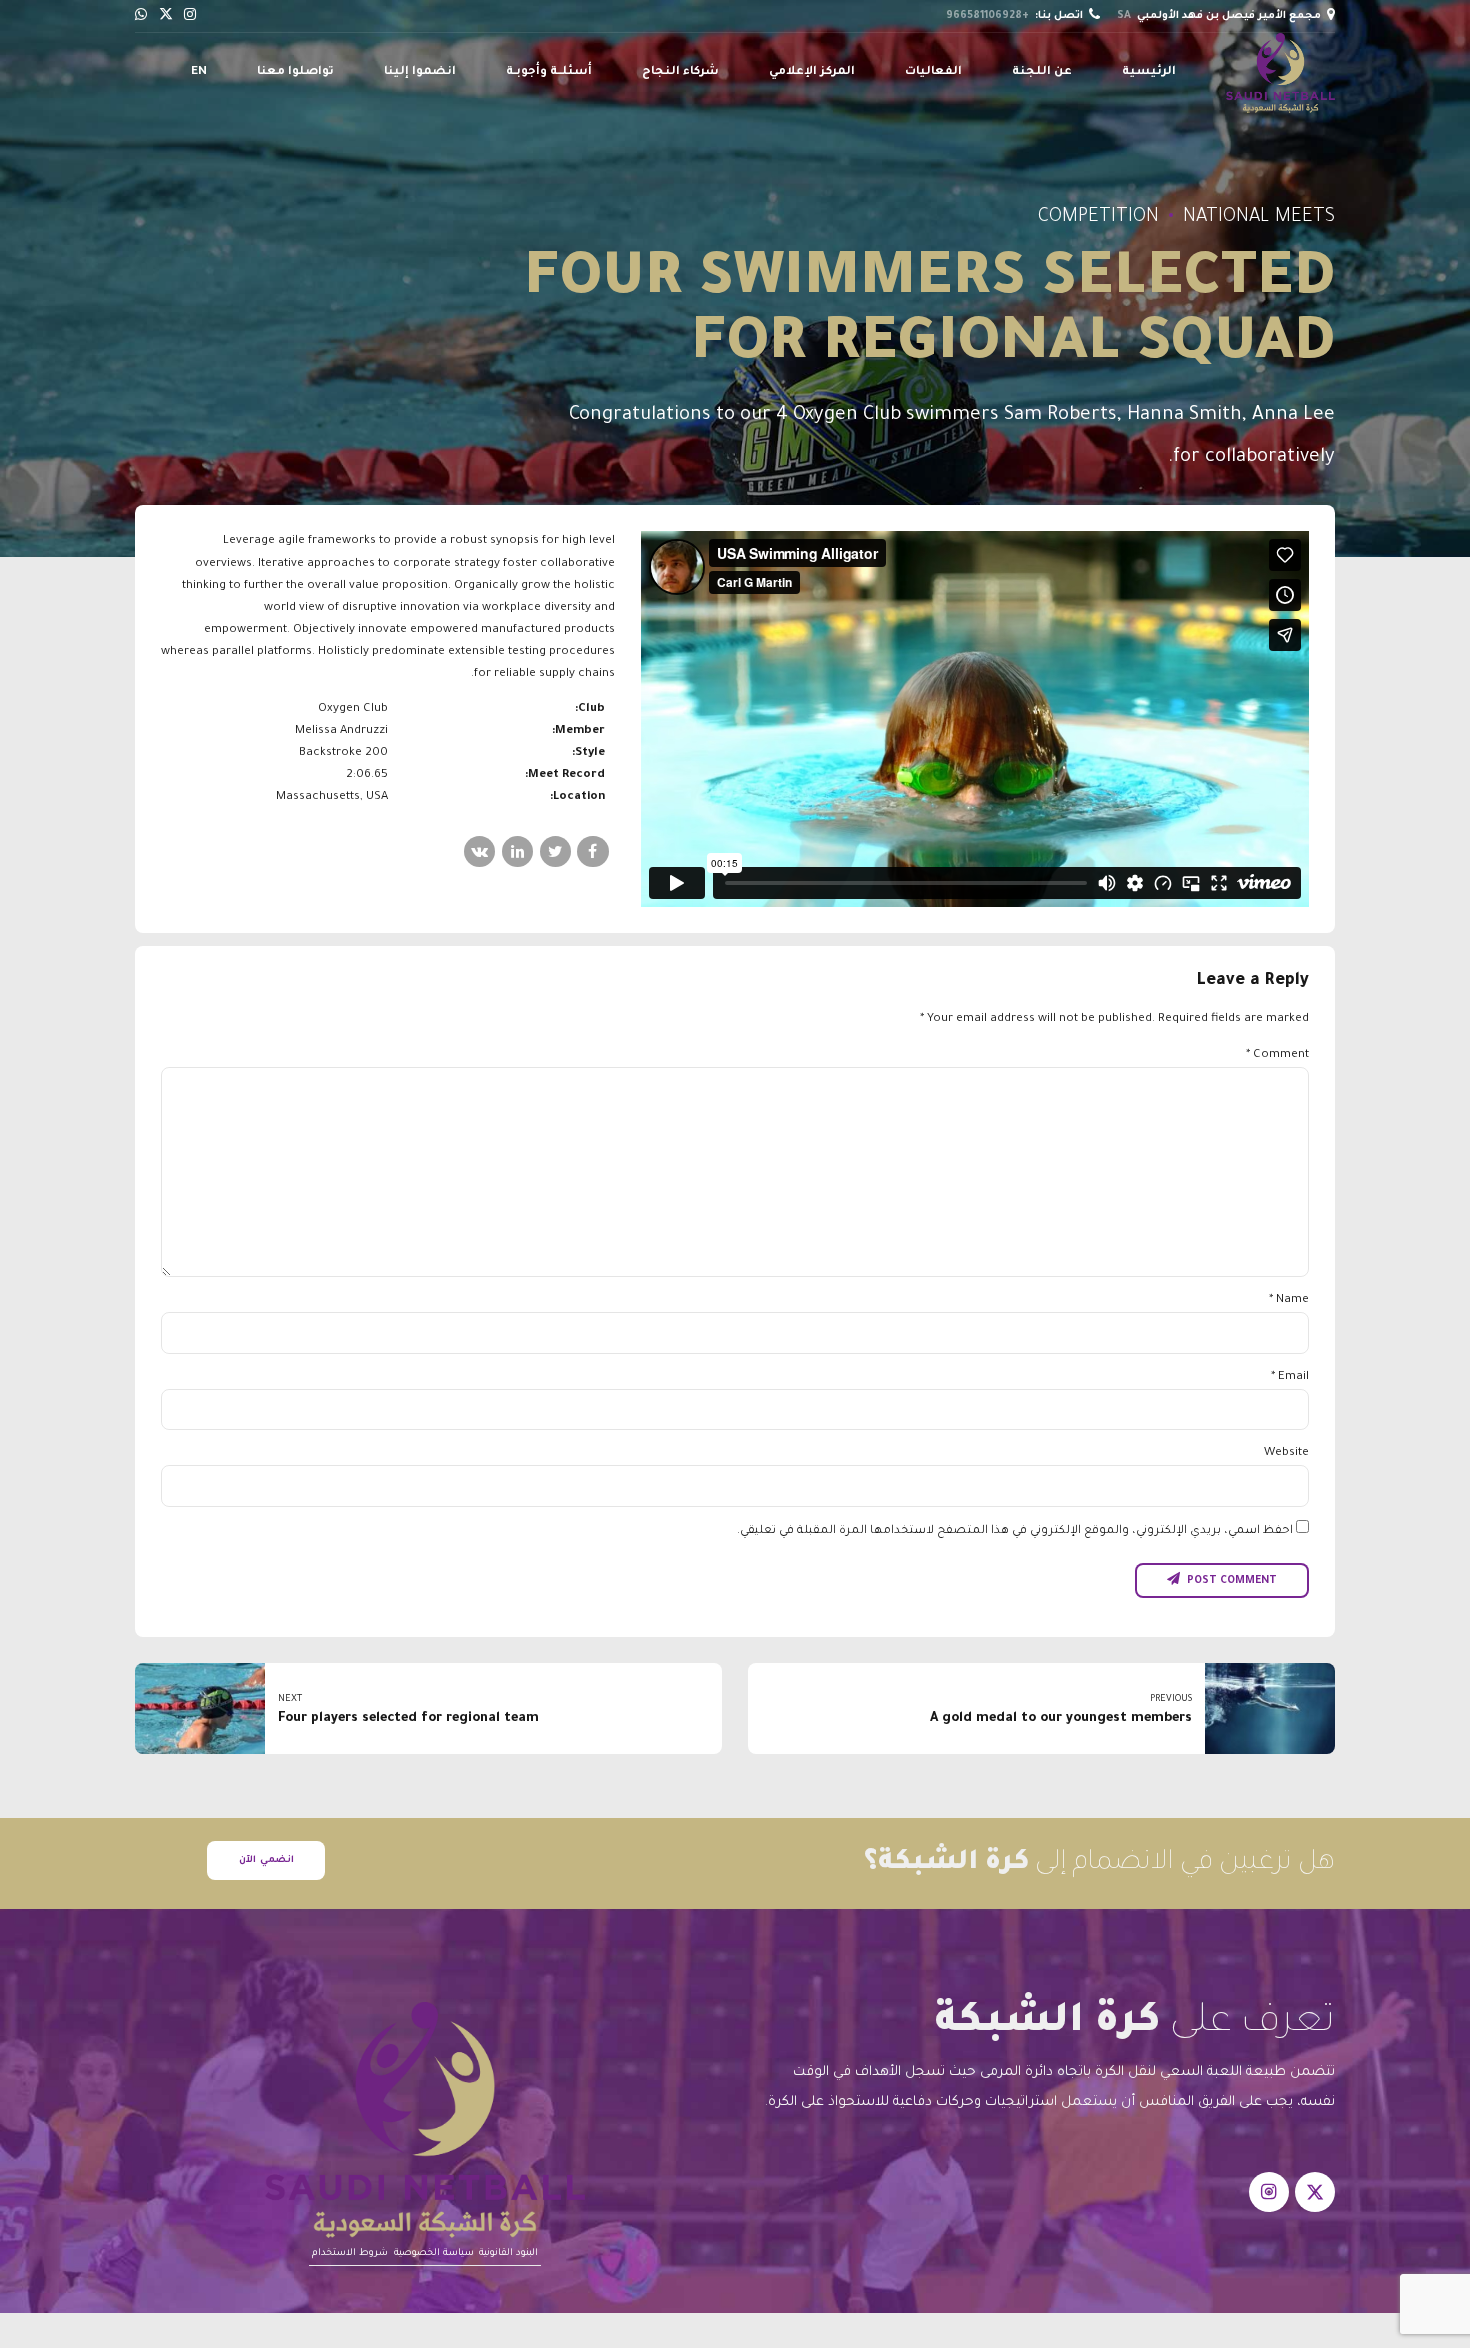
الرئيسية (1149, 72)
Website (1286, 1453)
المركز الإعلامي (812, 72)
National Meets (1259, 218)
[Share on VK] (479, 851)
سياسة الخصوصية (434, 2253)
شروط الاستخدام (350, 2253)
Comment (1277, 1055)
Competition (1098, 218)
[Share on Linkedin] (517, 851)
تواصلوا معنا (295, 72)
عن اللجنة (1042, 72)
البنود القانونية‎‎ (508, 2253)
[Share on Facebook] (592, 851)
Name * (1289, 1300)
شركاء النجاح (680, 72)
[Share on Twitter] (555, 851)
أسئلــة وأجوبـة (549, 72)
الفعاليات (933, 72)
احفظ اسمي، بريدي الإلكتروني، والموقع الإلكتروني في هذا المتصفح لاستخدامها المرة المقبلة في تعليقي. (1015, 1531)
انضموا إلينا (420, 72)
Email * (1290, 1377)
